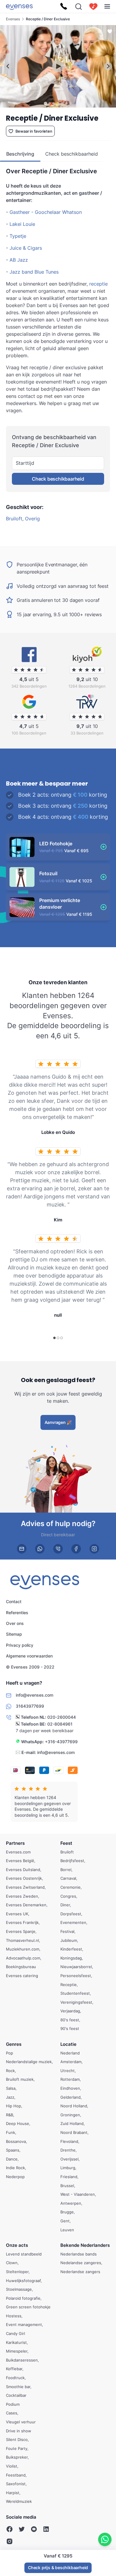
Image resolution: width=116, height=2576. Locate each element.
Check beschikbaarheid (58, 479)
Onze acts (17, 2245)
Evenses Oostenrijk (24, 1879)
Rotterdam (70, 2080)
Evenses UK (17, 1914)
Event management (24, 2325)
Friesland (69, 2177)
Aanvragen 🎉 (58, 1422)
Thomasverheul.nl (22, 1940)
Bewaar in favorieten (34, 131)
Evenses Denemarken (26, 1905)
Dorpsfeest (71, 1914)
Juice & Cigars (26, 248)
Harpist (13, 2493)
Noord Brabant (74, 2132)
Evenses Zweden (22, 1896)
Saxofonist (16, 2484)
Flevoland (69, 2141)
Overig (32, 519)
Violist (12, 2466)
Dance (12, 2159)
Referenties (17, 1613)
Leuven (67, 2230)
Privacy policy (20, 1645)
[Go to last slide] (8, 66)
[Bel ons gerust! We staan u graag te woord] (64, 7)
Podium (13, 2404)
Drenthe (68, 2150)
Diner (65, 1905)
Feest (66, 1843)
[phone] (58, 1549)
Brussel (67, 2186)
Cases (12, 2413)
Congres (68, 1896)
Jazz (10, 2097)
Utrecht (68, 2071)
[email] (22, 1549)
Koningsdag (71, 1958)
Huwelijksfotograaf (23, 2281)
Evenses (13, 19)
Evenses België (20, 1861)
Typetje (18, 236)
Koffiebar (14, 2369)
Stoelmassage (19, 2289)
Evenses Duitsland (23, 1870)
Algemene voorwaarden (29, 1656)
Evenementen (73, 1923)
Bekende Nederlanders (85, 2245)
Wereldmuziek (19, 2502)
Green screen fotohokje (28, 2307)
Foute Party (17, 2448)
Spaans (13, 2150)
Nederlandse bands (79, 2254)
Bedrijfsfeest (72, 1861)
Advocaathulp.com (23, 1958)
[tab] (45, 103)
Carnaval (68, 1879)
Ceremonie (70, 1887)
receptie (98, 284)
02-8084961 (60, 1724)
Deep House (18, 2124)
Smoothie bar (18, 2387)
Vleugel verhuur (21, 2422)
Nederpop (15, 2177)
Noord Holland (74, 2106)
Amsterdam (71, 2062)
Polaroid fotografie (23, 2298)
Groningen (70, 2115)
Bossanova (16, 2141)
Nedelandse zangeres (81, 2263)
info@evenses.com (56, 1752)
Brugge (67, 2212)
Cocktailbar (16, 2395)
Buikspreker (17, 2457)
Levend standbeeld (24, 2254)
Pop (10, 2053)
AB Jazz (19, 260)
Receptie (69, 1985)
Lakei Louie (22, 224)
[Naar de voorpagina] (19, 6)
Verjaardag (70, 2011)
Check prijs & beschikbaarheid (58, 2567)
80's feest (70, 2020)
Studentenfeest (75, 1993)
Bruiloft (14, 519)
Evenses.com (18, 1852)
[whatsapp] (40, 1549)
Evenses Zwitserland (25, 1887)
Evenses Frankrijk (22, 1923)
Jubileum (69, 1940)
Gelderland (70, 2097)
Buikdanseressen (22, 2360)
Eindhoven (70, 2088)
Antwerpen (71, 2203)
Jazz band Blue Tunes (34, 272)
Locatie (68, 2044)
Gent (65, 2221)
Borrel (66, 1870)
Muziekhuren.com (23, 1949)
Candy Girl (15, 2333)
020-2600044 (62, 1717)
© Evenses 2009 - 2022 (30, 1667)
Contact (14, 1601)
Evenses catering (22, 1976)
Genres (14, 2044)
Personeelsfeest (76, 1976)
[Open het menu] (107, 6)
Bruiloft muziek (20, 2080)
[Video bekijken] (58, 66)
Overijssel (69, 2159)
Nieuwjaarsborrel (76, 1967)
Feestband (16, 2475)
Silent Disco (17, 2439)
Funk (11, 2132)
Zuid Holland (72, 2124)
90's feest (70, 2029)
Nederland (70, 2053)
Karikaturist (16, 2342)
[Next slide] (108, 66)
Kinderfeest (71, 1949)
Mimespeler (17, 2351)
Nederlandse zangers (80, 2272)
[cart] (93, 7)
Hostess (14, 2316)
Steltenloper (17, 2272)
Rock (10, 2071)
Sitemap (14, 1634)
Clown (12, 2263)
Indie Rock (15, 2168)
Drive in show (19, 2431)
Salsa (11, 2088)
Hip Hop (14, 2106)
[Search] (79, 7)
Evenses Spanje (21, 1931)
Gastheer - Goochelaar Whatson (46, 212)
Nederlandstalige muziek (29, 2062)
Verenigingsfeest (76, 2002)
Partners (15, 1843)
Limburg (68, 2168)
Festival (67, 1931)
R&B (10, 2115)
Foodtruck (15, 2378)
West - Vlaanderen (78, 2194)
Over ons (15, 1623)
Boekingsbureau (21, 1967)
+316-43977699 (61, 1742)
